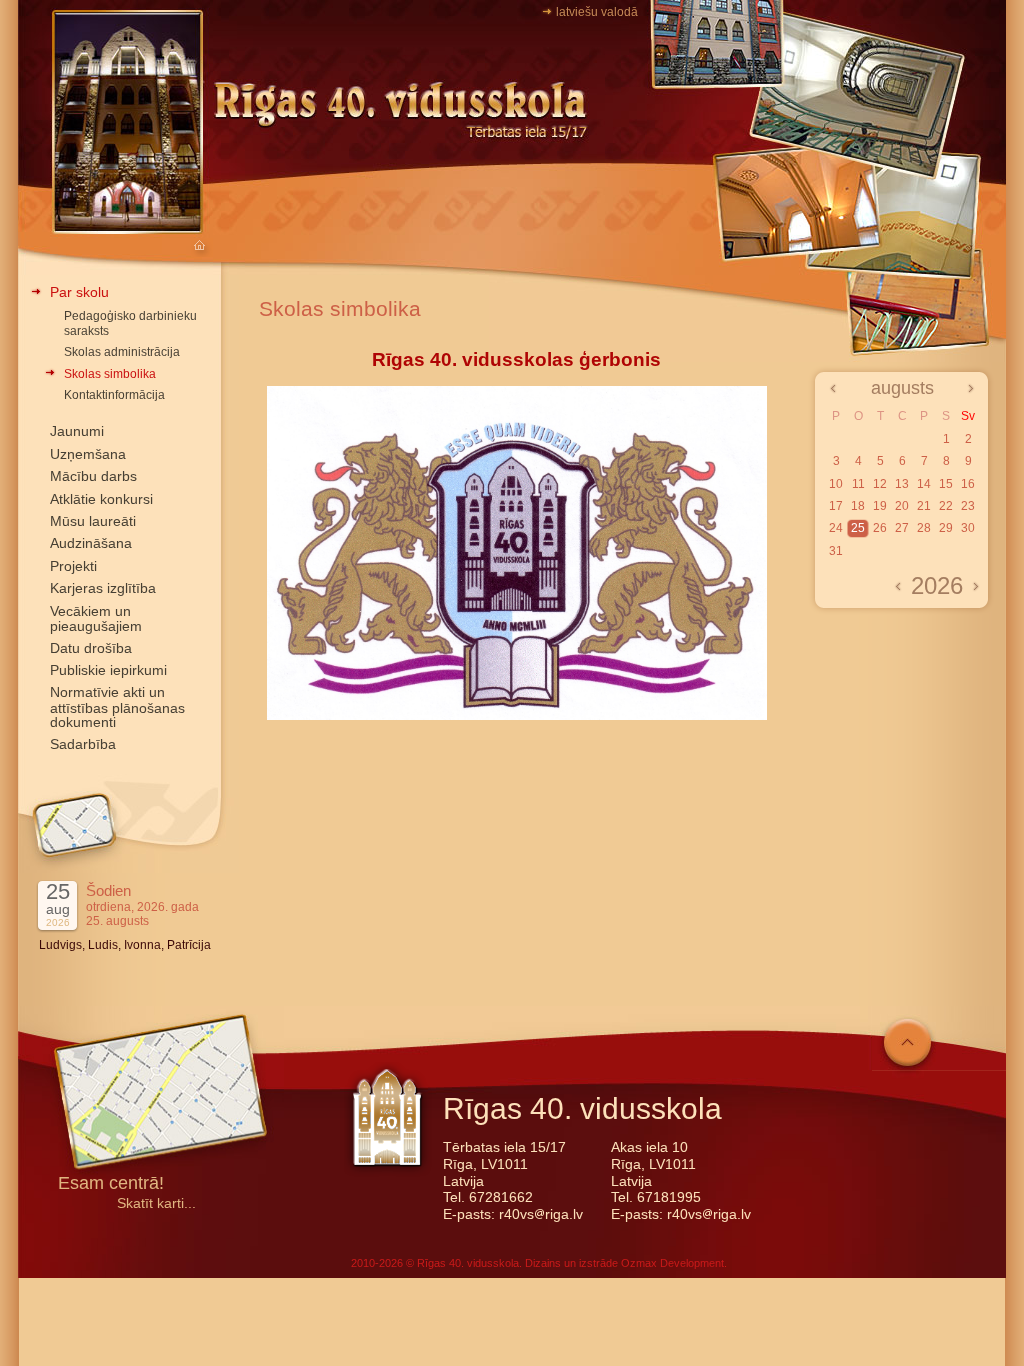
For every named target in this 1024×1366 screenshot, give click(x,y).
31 (836, 551)
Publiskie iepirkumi (108, 670)
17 (836, 506)
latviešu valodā (597, 12)
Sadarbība (83, 744)
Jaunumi (77, 431)
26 (880, 528)
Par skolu (79, 292)
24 (836, 528)
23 (968, 506)
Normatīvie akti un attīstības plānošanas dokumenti (117, 707)
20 (902, 506)
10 (836, 484)
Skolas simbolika (110, 374)
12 (880, 484)
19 (880, 506)
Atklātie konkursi (101, 499)
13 (902, 484)
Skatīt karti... (156, 1203)
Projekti (73, 566)
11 (858, 484)
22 (946, 506)
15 (946, 484)
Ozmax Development (672, 1263)
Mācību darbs (93, 476)
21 (924, 506)
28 (924, 528)
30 (968, 528)
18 (858, 506)
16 (968, 484)
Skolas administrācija (122, 352)
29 (946, 528)
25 (858, 528)
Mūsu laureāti (93, 521)
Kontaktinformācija (114, 395)
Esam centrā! (111, 1184)
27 (902, 528)
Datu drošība (91, 648)
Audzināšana (91, 543)
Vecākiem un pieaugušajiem (96, 618)
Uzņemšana (88, 454)
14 (924, 484)
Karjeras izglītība (103, 588)
